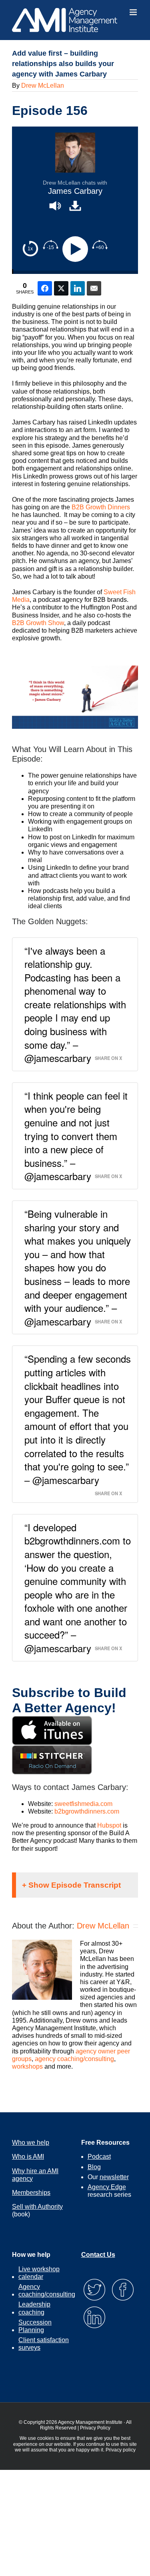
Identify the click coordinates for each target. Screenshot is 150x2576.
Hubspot (109, 1825)
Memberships (31, 2193)
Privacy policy (121, 2450)
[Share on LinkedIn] (78, 288)
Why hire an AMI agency (35, 2175)
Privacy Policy (95, 2428)
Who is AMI (28, 2157)
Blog (94, 2167)
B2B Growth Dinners (101, 507)
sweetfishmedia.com (83, 1804)
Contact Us (98, 2255)
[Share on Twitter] (61, 288)
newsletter (114, 2177)
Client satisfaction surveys (44, 2344)
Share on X (108, 1058)
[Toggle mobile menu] (134, 12)
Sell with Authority (37, 2207)
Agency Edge (107, 2187)
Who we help (31, 2143)
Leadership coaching (34, 2308)
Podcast (99, 2157)
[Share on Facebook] (45, 288)
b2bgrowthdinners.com (87, 1811)
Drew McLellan (43, 85)
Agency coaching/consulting (47, 2290)
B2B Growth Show (38, 623)
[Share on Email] (94, 288)
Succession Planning (35, 2326)
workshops (27, 2066)
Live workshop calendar (39, 2273)
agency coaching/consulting (74, 2059)
